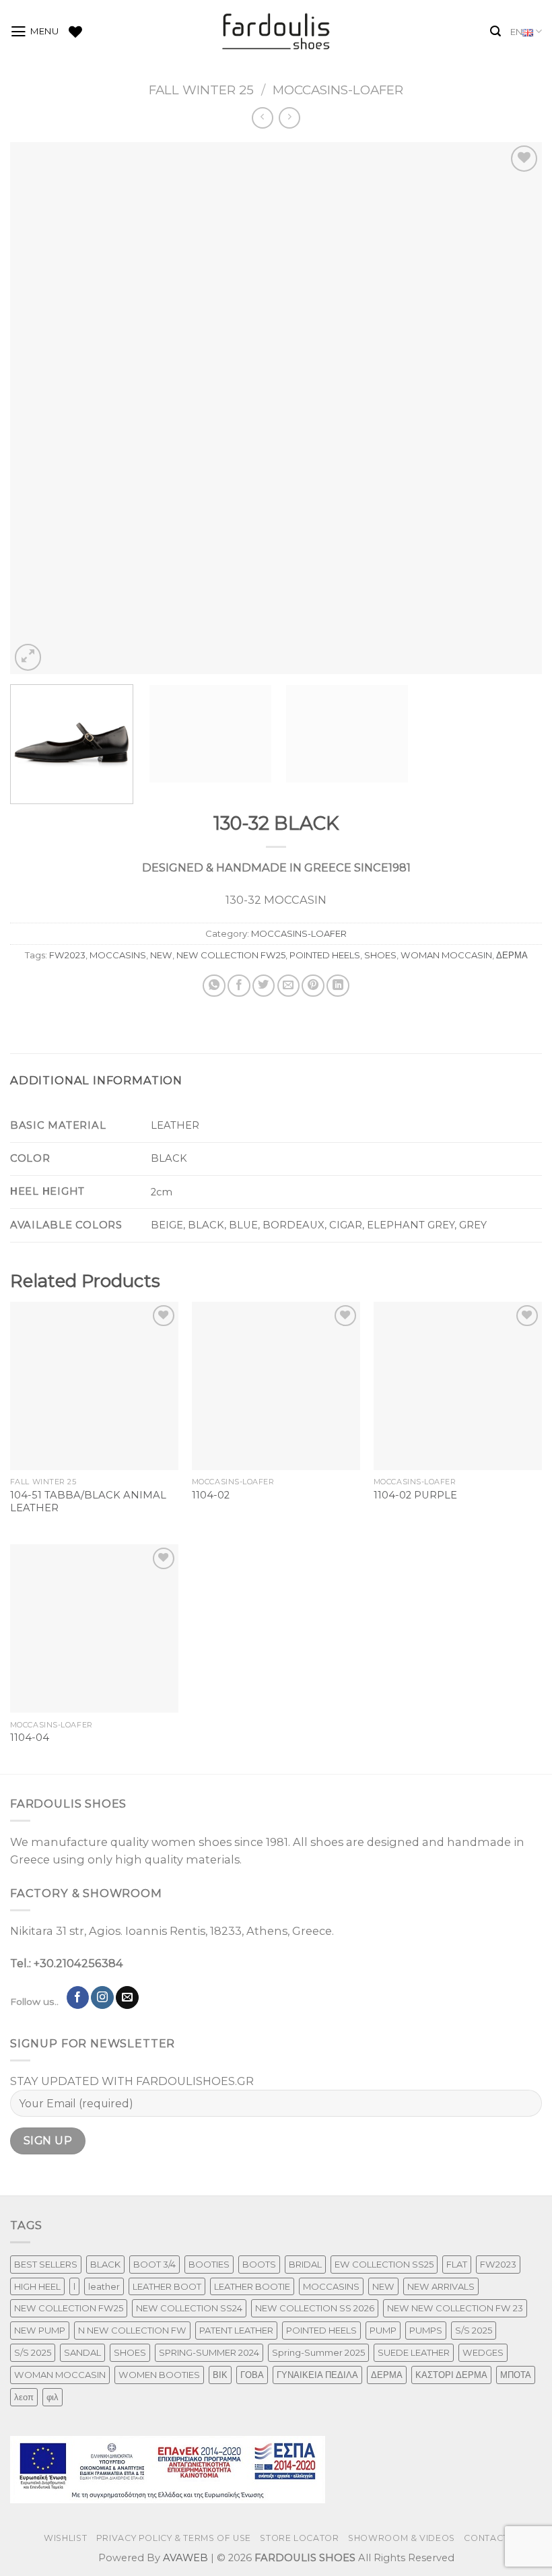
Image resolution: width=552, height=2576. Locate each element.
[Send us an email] (127, 1997)
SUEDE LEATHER (414, 2352)
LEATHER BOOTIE (252, 2286)
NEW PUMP (40, 2330)
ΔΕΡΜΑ (512, 955)
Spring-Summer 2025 (318, 2352)
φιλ (53, 2397)
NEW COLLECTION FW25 (231, 955)
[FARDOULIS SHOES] (276, 32)
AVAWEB (185, 2558)
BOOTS (259, 2264)
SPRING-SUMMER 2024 (209, 2352)
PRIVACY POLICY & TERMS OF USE (174, 2538)
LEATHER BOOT (167, 2286)
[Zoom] (28, 657)
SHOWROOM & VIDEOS (402, 2538)
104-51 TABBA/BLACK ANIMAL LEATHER (88, 1501)
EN (516, 32)
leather (104, 2286)
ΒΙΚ (220, 2375)
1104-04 (30, 1738)
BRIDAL (305, 2264)
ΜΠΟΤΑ (516, 2375)
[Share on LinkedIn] (338, 986)
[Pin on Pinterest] (313, 986)
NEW (161, 955)
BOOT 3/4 (154, 2264)
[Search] (495, 31)
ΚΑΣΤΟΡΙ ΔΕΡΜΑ (451, 2375)
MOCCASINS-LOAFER (338, 90)
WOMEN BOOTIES (159, 2375)
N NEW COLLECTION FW (132, 2330)
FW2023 (67, 955)
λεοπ (24, 2397)
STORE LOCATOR (299, 2538)
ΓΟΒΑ (252, 2375)
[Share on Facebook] (239, 986)
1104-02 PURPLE (415, 1495)
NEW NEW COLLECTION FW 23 (455, 2308)
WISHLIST (65, 2538)
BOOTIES (209, 2264)
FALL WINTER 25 (201, 90)
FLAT (457, 2264)
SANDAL (82, 2352)
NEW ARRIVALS (441, 2286)
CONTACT (486, 2538)
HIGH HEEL (37, 2286)
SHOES (380, 955)
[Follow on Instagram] (102, 1997)
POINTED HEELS (325, 955)
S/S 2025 (474, 2330)
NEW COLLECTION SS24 (189, 2308)
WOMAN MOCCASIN (446, 955)
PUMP (383, 2330)
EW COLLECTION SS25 (384, 2264)
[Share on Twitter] (264, 986)
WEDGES (483, 2352)
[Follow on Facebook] (78, 1997)
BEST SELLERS (46, 2264)
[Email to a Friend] (289, 986)
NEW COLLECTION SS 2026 (315, 2308)
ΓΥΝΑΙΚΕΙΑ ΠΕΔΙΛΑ (317, 2375)
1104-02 (211, 1495)
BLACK (105, 2264)
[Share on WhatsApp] (214, 986)
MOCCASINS (118, 955)
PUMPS (426, 2330)
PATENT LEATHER (236, 2330)
